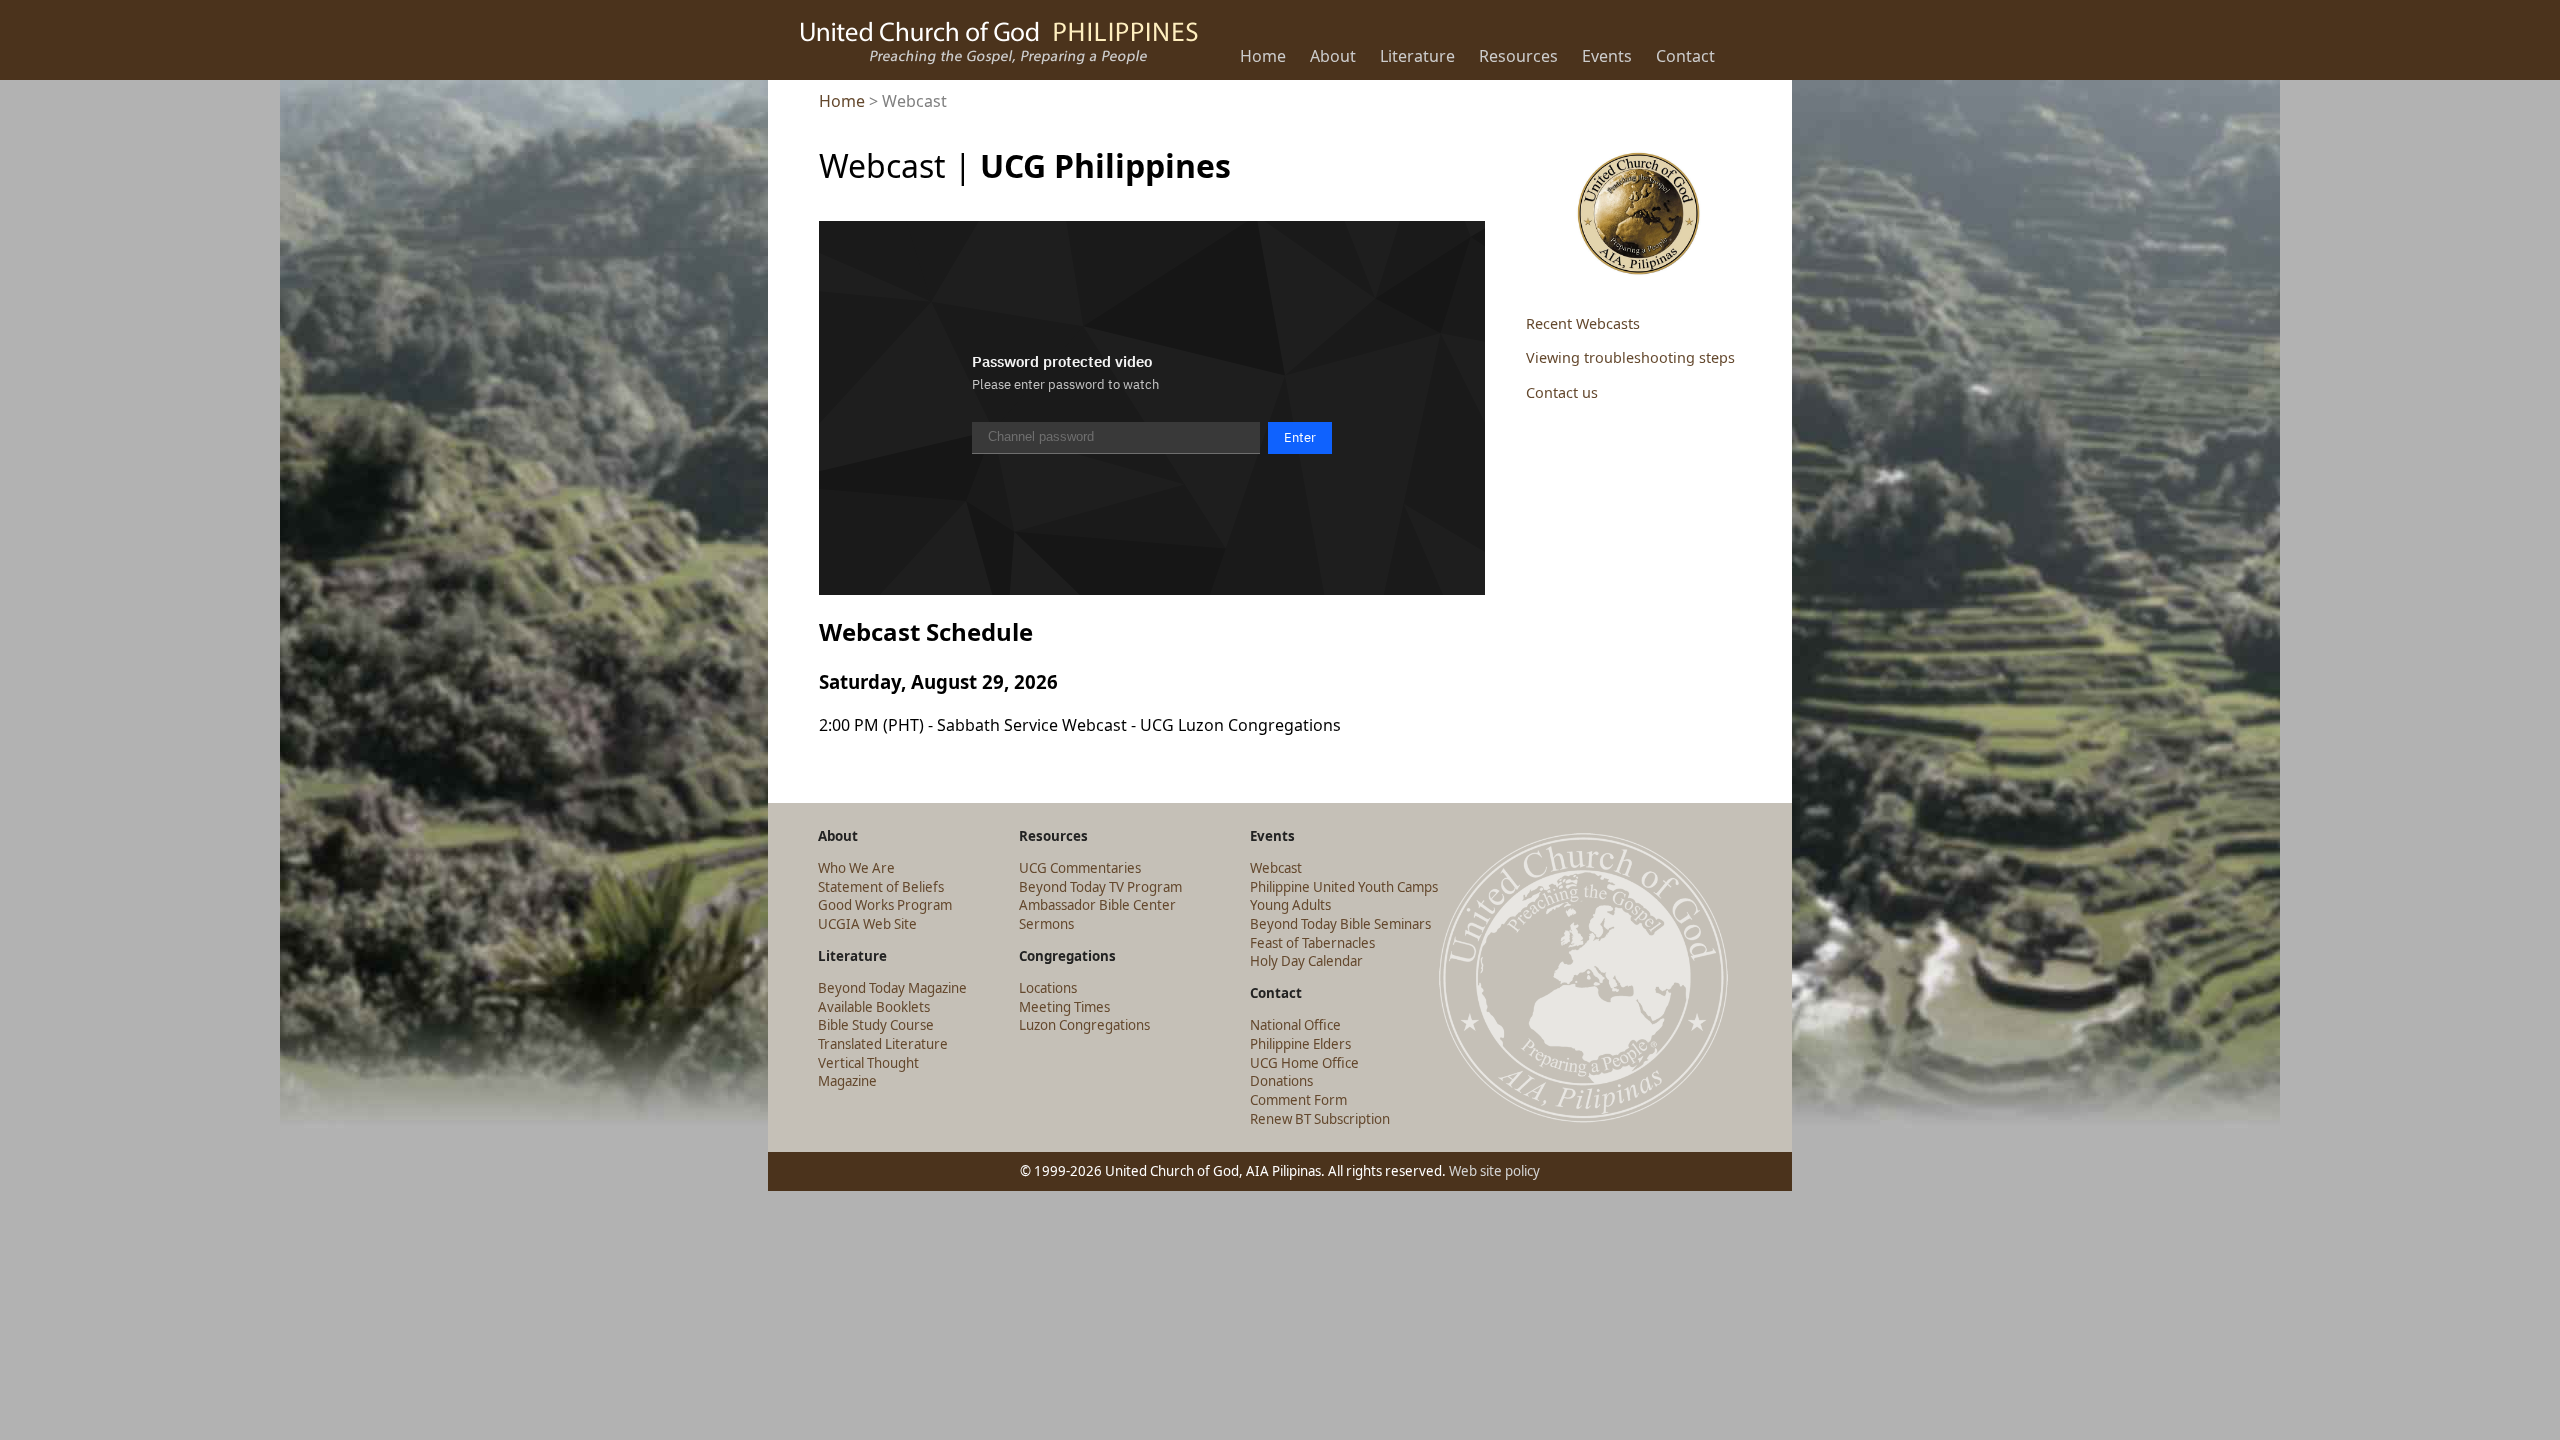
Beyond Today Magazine (892, 988)
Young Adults (1290, 905)
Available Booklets (874, 1007)
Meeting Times (1064, 1007)
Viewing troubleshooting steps (1630, 357)
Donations (1281, 1081)
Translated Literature (883, 1044)
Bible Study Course (876, 1025)
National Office (1295, 1025)
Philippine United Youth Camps (1344, 887)
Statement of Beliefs (881, 887)
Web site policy (1494, 1171)
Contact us (1562, 392)
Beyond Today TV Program (1100, 887)
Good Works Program (885, 905)
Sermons (1046, 924)
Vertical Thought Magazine (868, 1072)
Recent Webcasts (1583, 323)
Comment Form (1298, 1100)
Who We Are (856, 868)
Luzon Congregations (1084, 1025)
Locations (1048, 988)
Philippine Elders (1300, 1044)
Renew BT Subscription (1320, 1119)
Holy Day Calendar (1306, 961)
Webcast (1276, 868)
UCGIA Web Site (867, 924)
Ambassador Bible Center (1097, 905)
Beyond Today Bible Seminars (1340, 924)
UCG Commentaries (1080, 868)
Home (842, 101)
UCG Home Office (1304, 1063)
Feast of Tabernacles (1312, 943)
